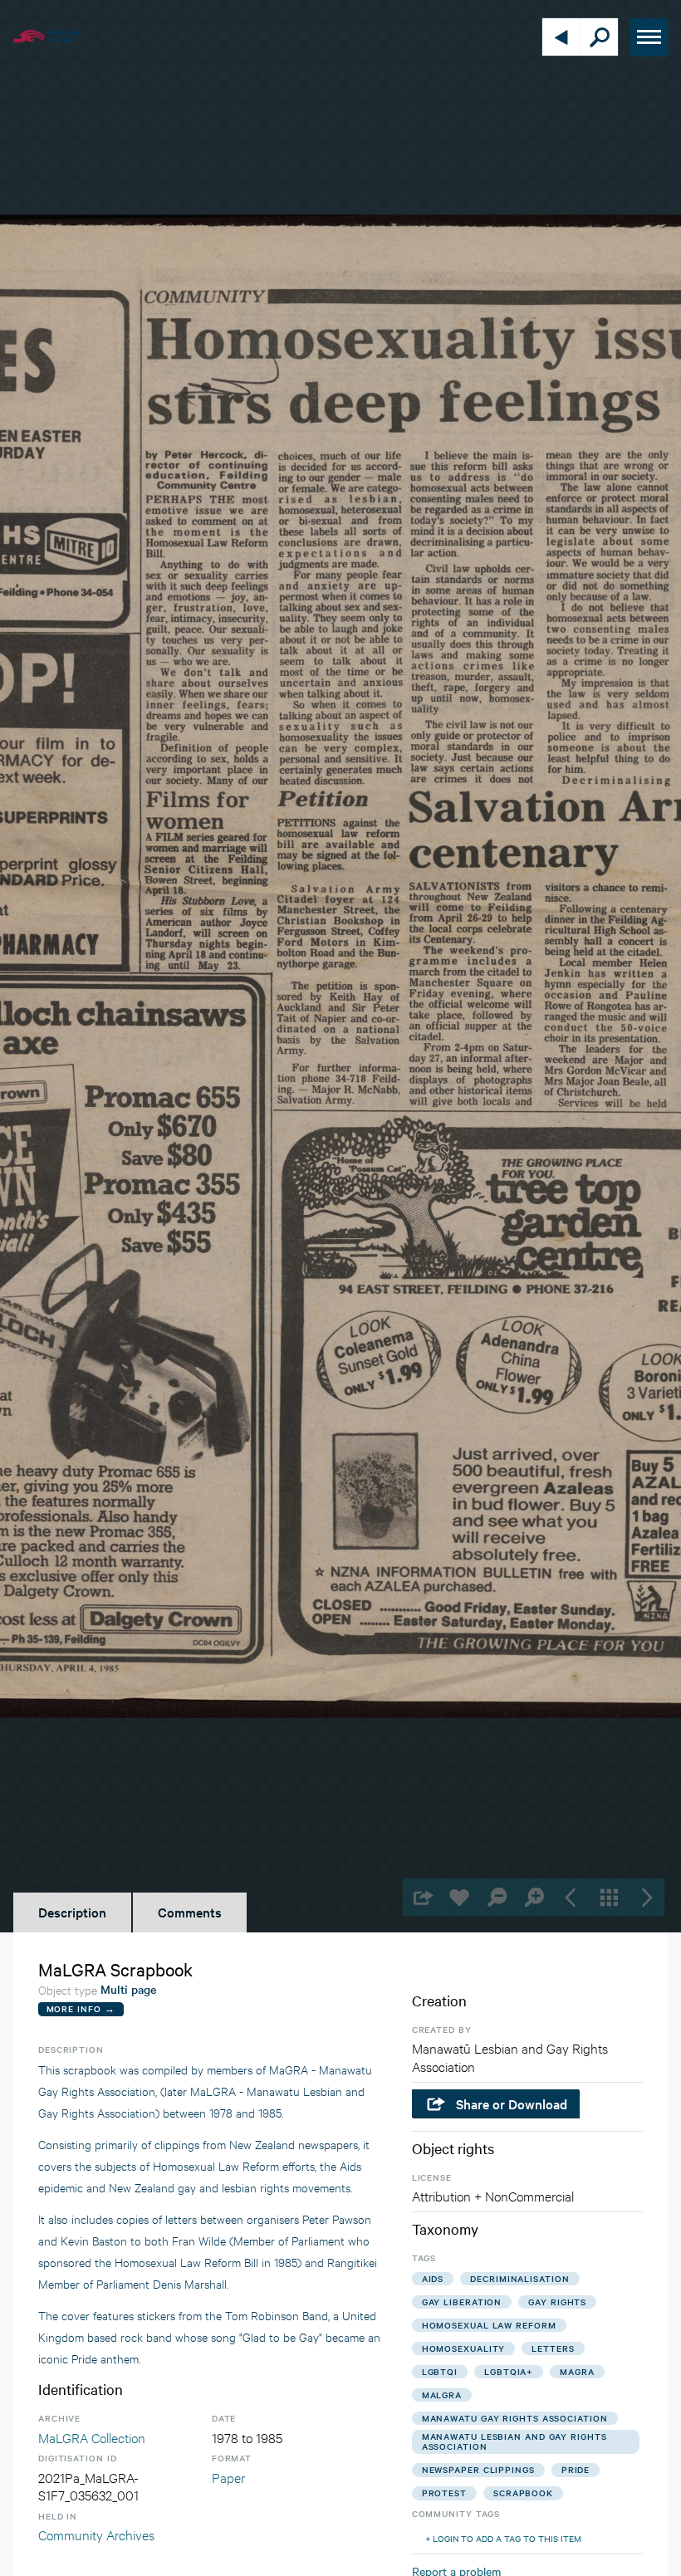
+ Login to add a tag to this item (503, 2538)
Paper (228, 2477)
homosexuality (464, 2348)
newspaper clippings (478, 2469)
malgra (442, 2395)
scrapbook (523, 2493)
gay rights (557, 2302)
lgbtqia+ (509, 2371)
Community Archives (96, 2534)
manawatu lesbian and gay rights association (514, 2441)
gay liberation (462, 2302)
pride (576, 2469)
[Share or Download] (421, 1897)
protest (444, 2493)
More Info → (81, 2008)
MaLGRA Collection (92, 2437)
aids (433, 2278)
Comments (190, 1912)
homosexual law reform (489, 2325)
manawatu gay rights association (515, 2418)
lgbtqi (440, 2371)
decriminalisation (519, 2278)
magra (577, 2371)
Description (72, 1912)
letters (553, 2348)
